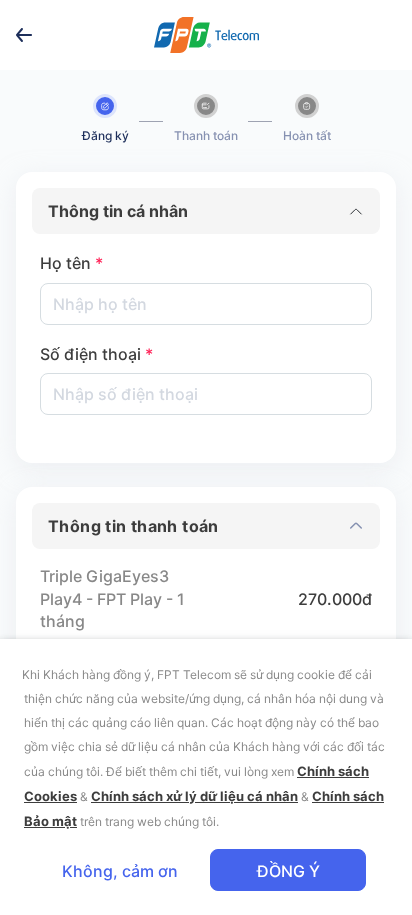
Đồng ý (288, 871)
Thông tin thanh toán (133, 526)
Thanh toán (206, 135)
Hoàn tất (307, 135)
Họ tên (71, 263)
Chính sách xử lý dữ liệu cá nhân (194, 796)
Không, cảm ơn (120, 871)
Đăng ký (105, 135)
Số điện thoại (96, 354)
